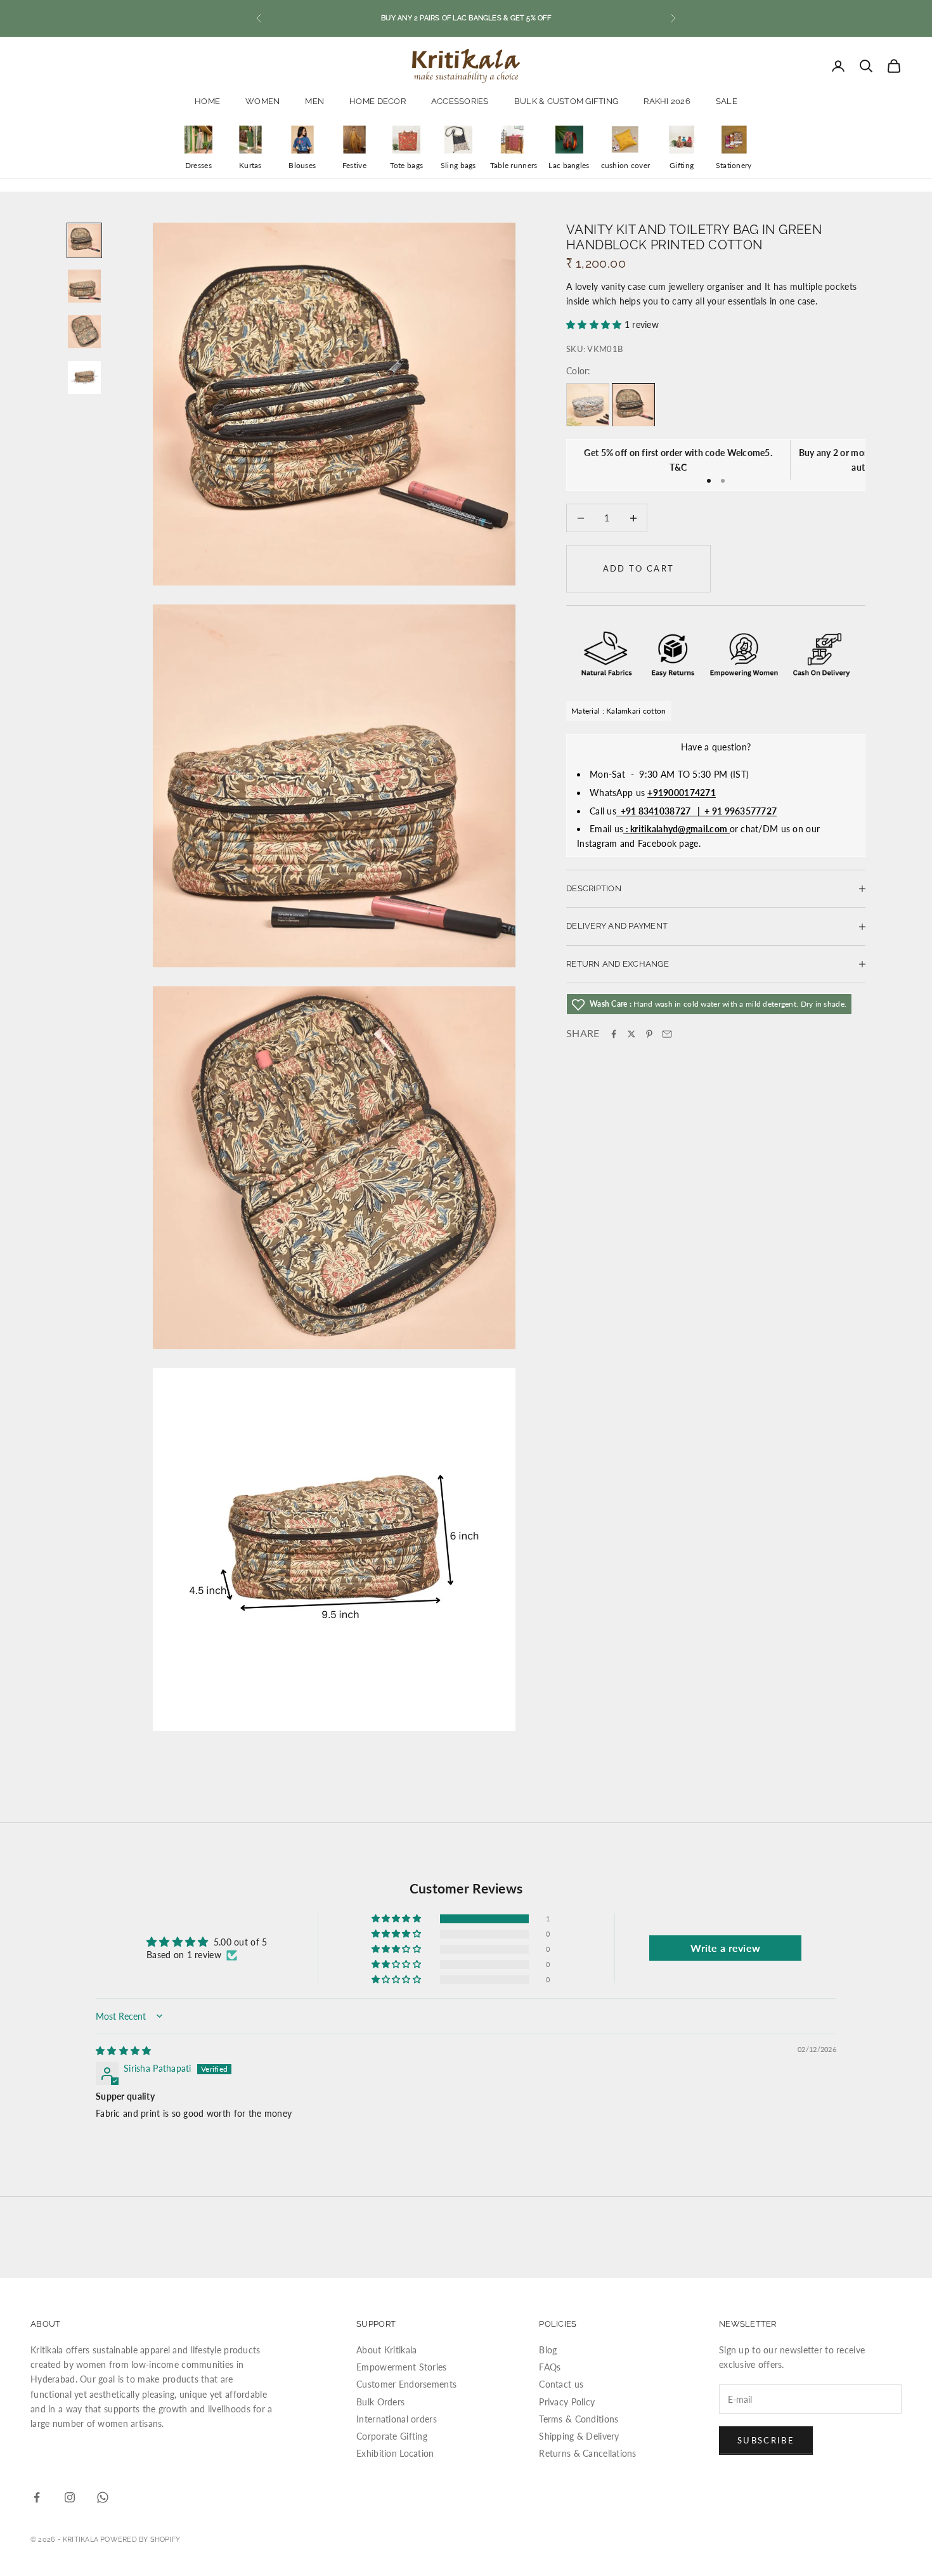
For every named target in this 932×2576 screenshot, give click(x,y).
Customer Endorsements (406, 2384)
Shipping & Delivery (579, 2436)
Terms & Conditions (579, 2419)
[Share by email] (667, 1034)
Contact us (561, 2384)
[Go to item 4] (84, 377)
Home (207, 101)
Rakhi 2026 (667, 101)
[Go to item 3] (84, 332)
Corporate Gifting (392, 2436)
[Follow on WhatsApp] (103, 2497)
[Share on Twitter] (631, 1034)
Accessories (460, 101)
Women (262, 101)
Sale (727, 101)
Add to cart (639, 569)
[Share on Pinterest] (649, 1034)
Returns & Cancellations (587, 2453)
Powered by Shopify (140, 2540)
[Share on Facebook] (614, 1034)
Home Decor (378, 101)
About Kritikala (386, 2350)
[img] (123, 2050)
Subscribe (766, 2440)
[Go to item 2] (84, 286)
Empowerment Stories (401, 2367)
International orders (397, 2419)
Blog (548, 2350)
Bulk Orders (380, 2402)
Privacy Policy (567, 2402)
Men (314, 101)
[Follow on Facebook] (37, 2497)
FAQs (550, 2367)
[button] (595, 324)
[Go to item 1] (84, 240)
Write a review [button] (725, 1948)
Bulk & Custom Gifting (566, 101)
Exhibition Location (395, 2453)
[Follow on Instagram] (70, 2497)
